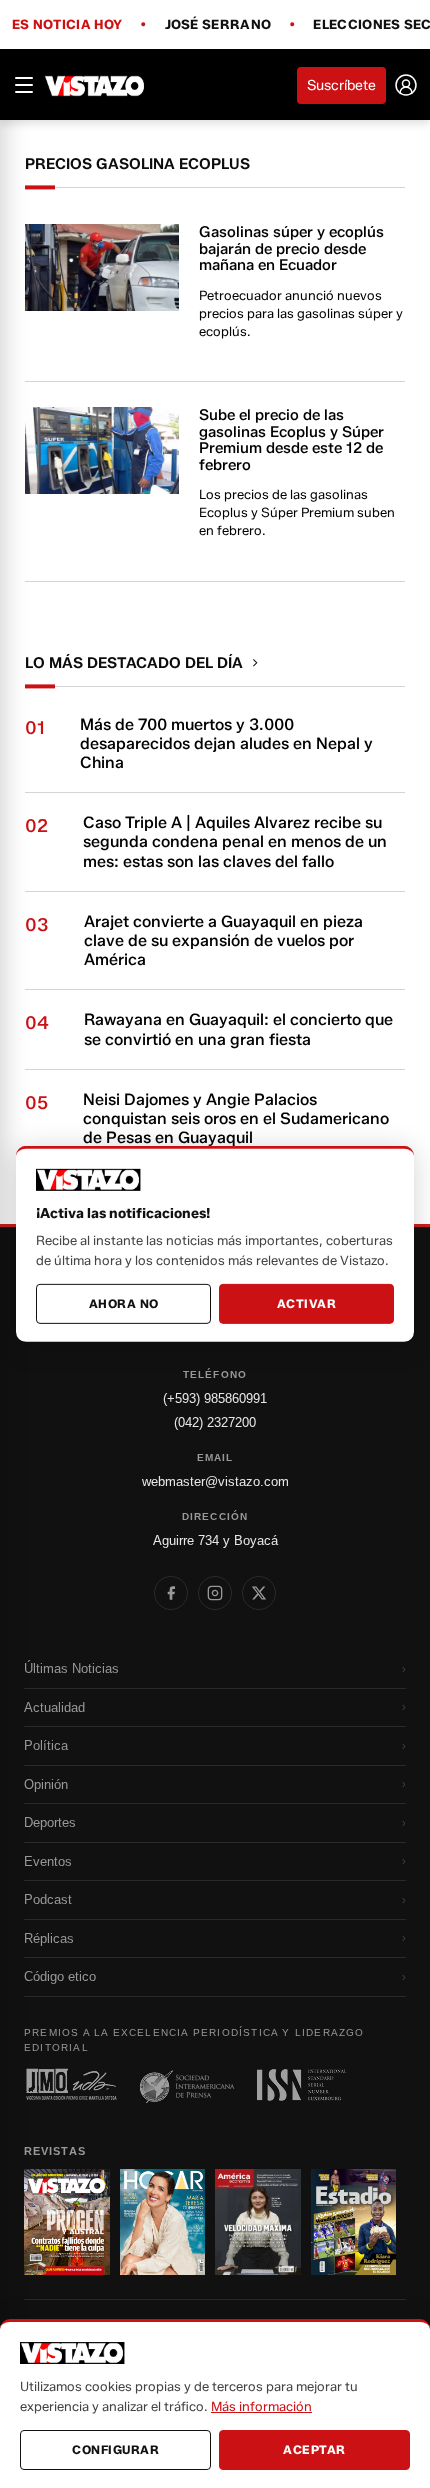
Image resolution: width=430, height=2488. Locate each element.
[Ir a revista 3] (258, 2222)
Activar (307, 1303)
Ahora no (124, 1303)
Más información (261, 2406)
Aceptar (314, 2449)
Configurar (115, 2449)
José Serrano (218, 25)
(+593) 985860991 (215, 1398)
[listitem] (171, 1593)
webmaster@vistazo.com (215, 1481)
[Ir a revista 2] (163, 2222)
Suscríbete (341, 85)
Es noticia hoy (67, 25)
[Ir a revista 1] (67, 2222)
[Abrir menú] (24, 85)
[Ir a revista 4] (354, 2222)
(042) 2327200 (215, 1422)
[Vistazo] (95, 85)
